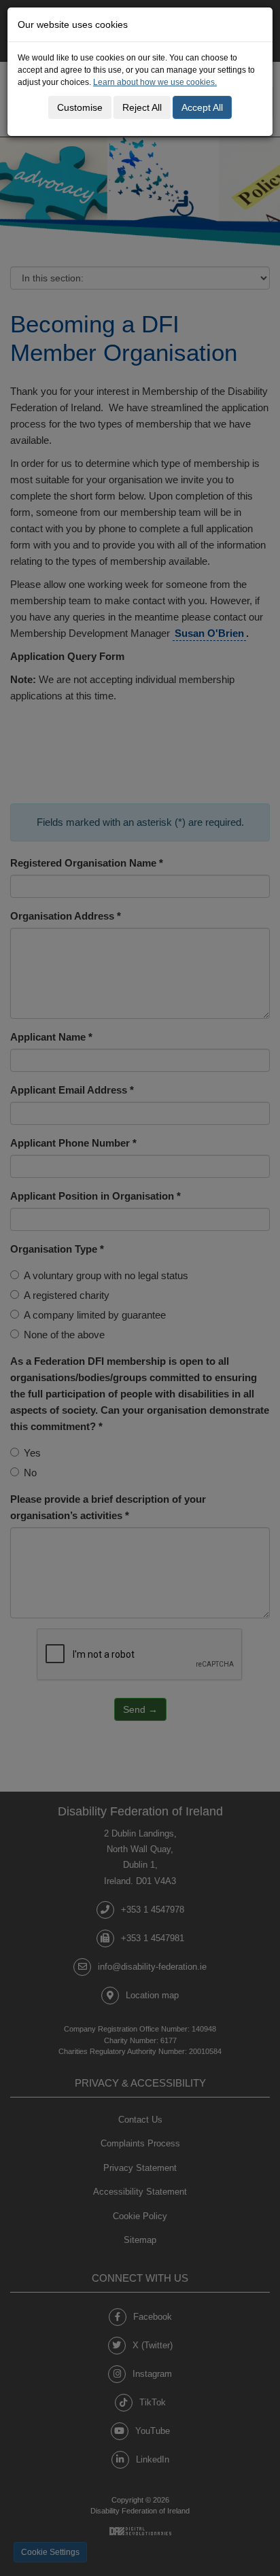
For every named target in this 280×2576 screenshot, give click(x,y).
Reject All (142, 107)
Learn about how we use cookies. (155, 82)
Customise (80, 107)
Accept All (202, 107)
